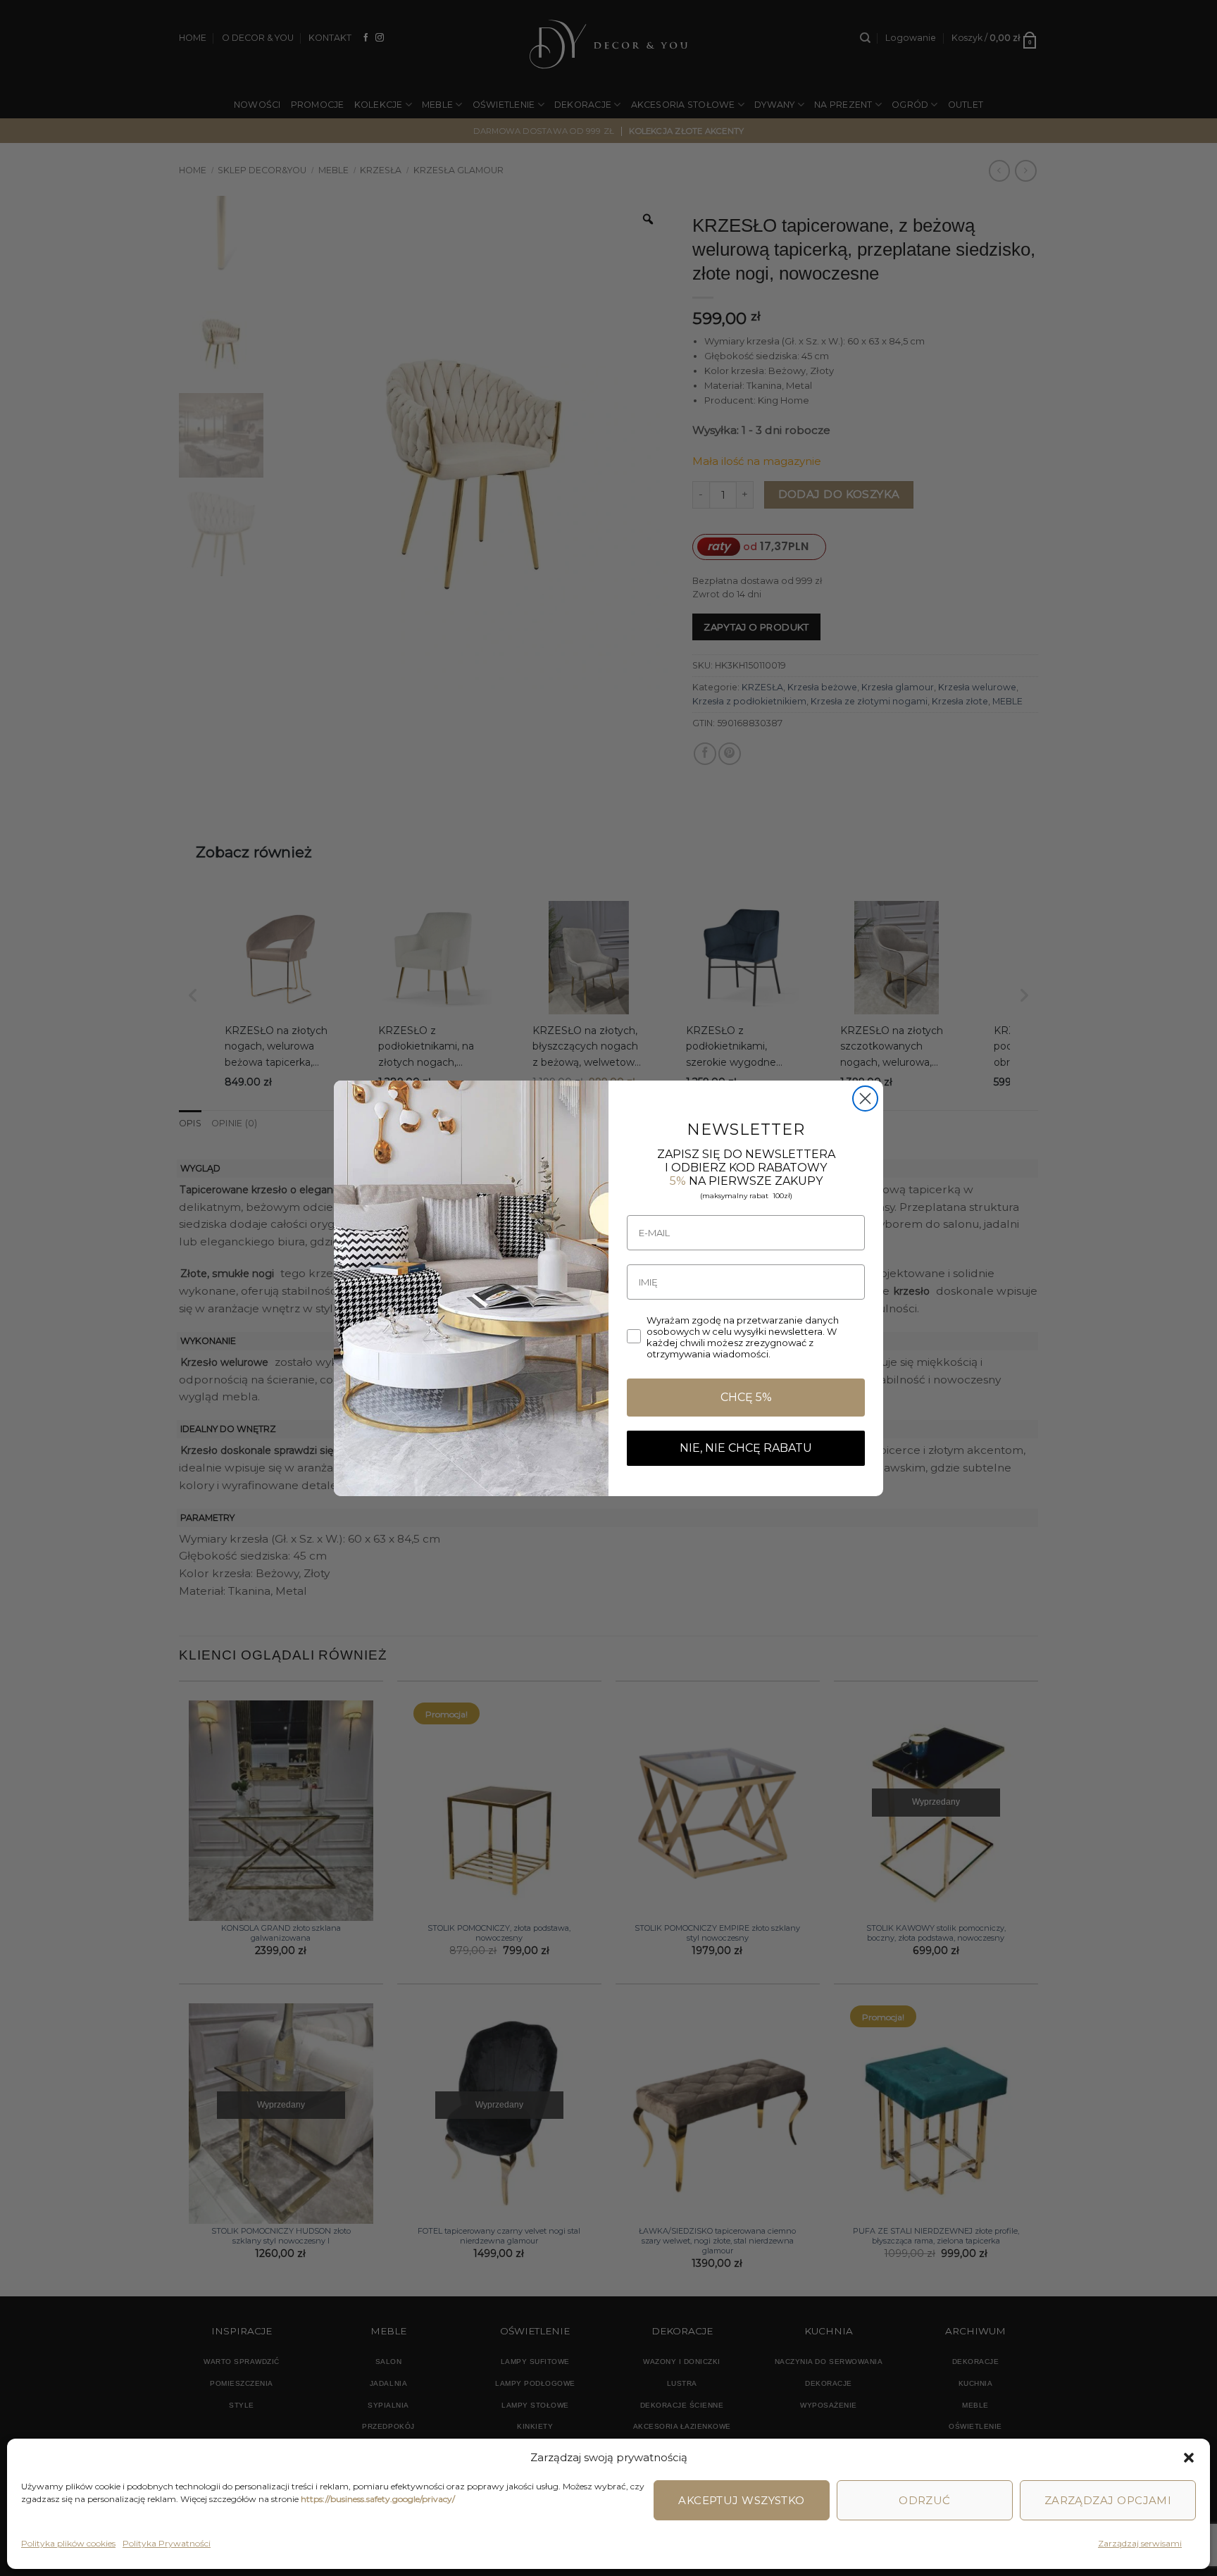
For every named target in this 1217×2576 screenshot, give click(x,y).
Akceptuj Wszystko (742, 2500)
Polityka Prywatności (167, 2543)
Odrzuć (925, 2500)
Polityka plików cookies (68, 2543)
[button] (1189, 2458)
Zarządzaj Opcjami (1108, 2500)
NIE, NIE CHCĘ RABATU (746, 1448)
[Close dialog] (865, 1099)
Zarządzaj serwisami (1140, 2543)
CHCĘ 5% (746, 1397)
